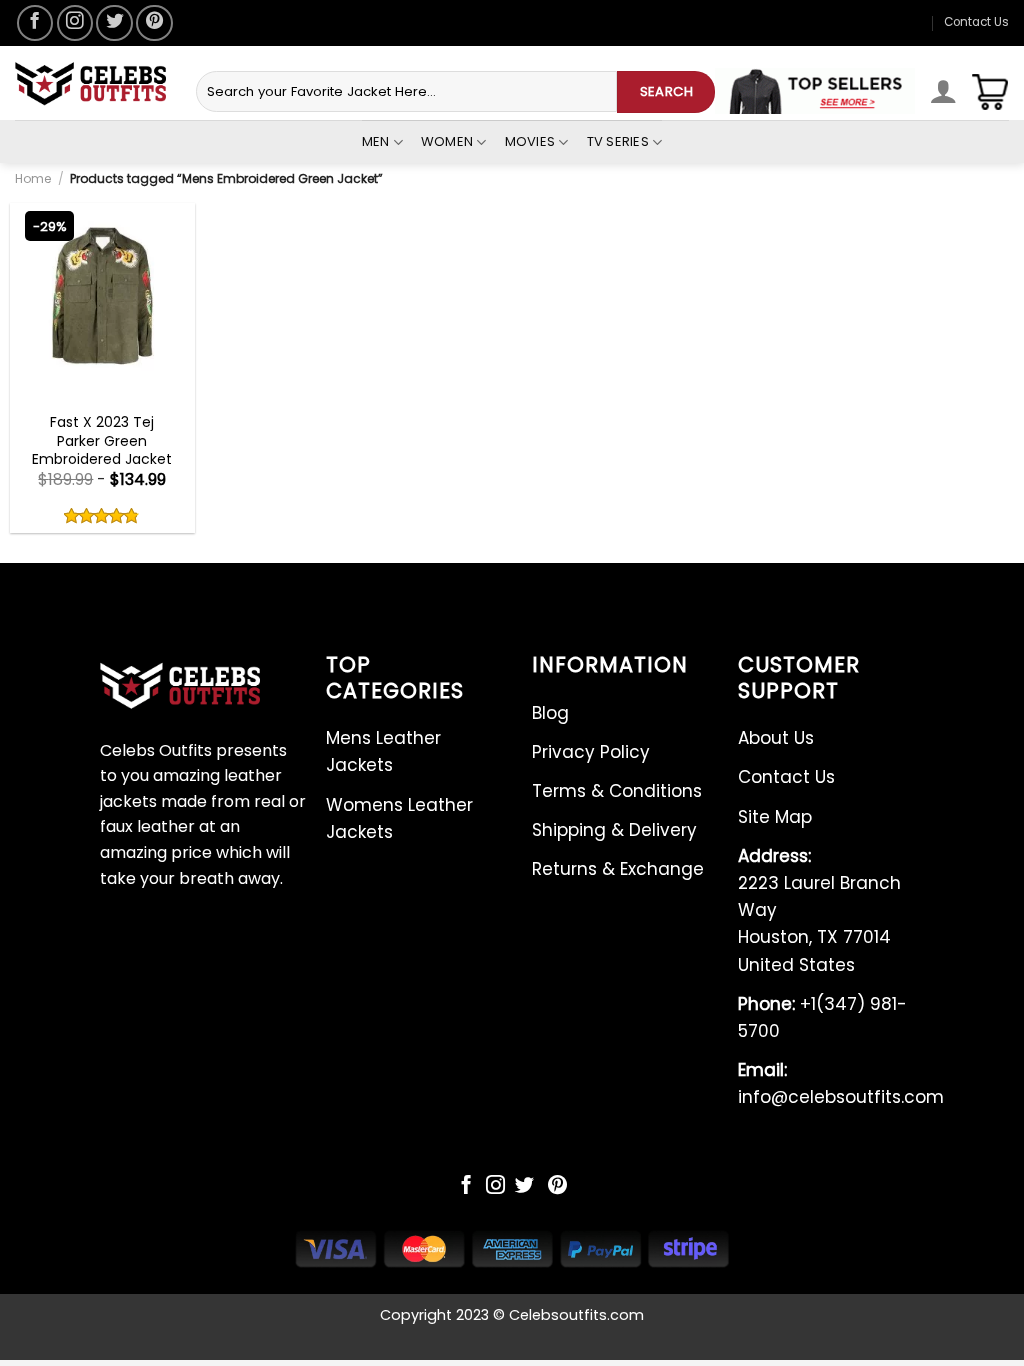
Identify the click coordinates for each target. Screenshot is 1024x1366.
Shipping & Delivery (614, 830)
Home (33, 178)
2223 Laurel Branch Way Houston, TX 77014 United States (819, 910)
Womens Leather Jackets (399, 818)
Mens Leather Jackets (383, 751)
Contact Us (976, 22)
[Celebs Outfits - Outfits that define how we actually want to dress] (90, 83)
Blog (550, 713)
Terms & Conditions (617, 791)
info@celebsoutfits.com (841, 1083)
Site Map (775, 817)
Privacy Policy (591, 752)
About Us (776, 738)
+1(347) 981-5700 (822, 1017)
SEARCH (666, 91)
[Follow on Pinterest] (154, 23)
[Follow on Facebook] (35, 23)
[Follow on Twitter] (114, 23)
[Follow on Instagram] (75, 23)
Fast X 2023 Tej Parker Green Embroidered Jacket (102, 440)
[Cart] (990, 92)
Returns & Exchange (618, 869)
